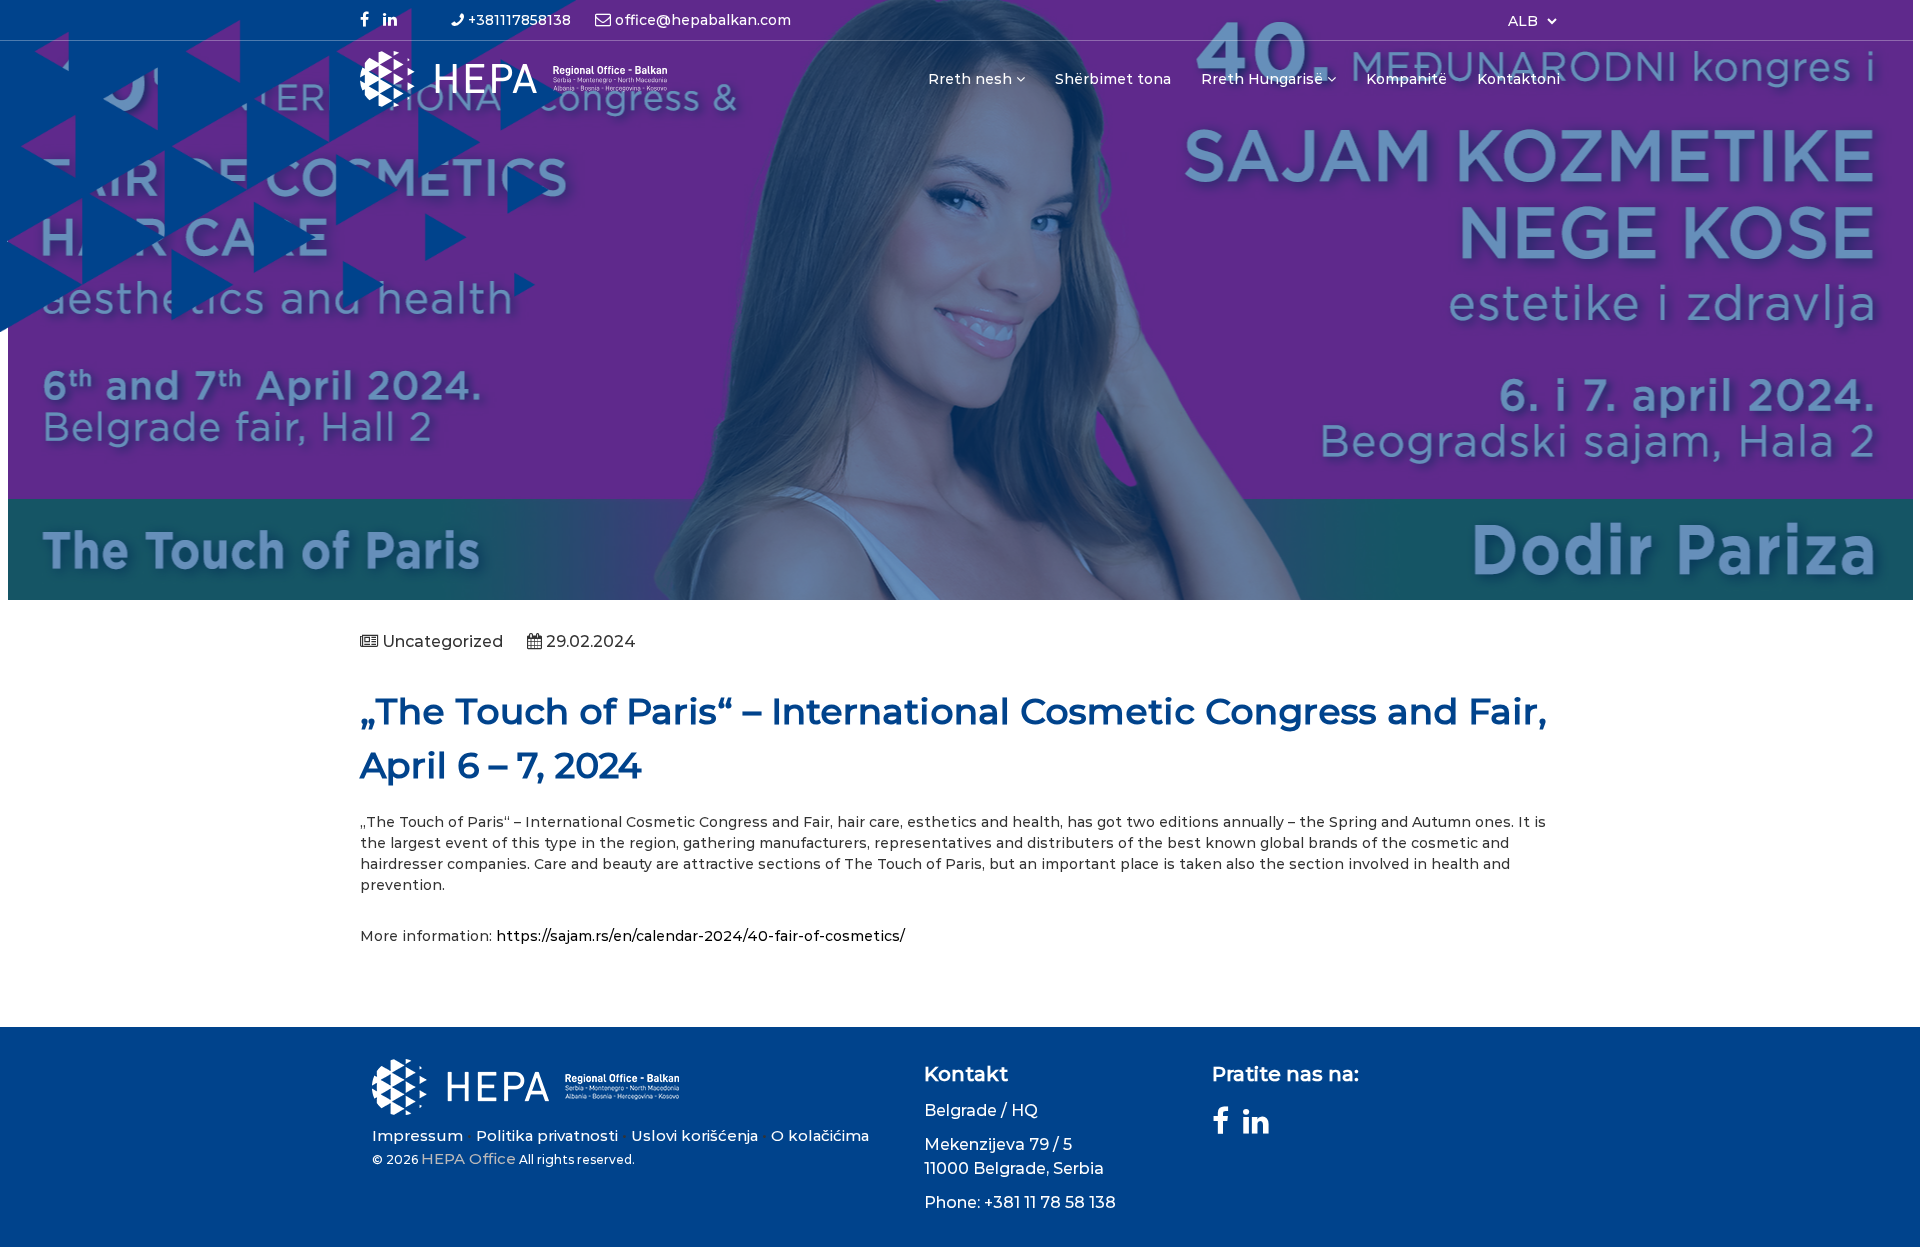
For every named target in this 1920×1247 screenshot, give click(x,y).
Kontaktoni (1518, 79)
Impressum (417, 1135)
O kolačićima (820, 1135)
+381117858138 (519, 20)
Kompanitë (1406, 79)
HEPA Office (468, 1158)
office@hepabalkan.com (703, 20)
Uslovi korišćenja (694, 1135)
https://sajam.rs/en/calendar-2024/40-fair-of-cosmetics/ (700, 936)
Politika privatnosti (547, 1135)
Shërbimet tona (1113, 79)
